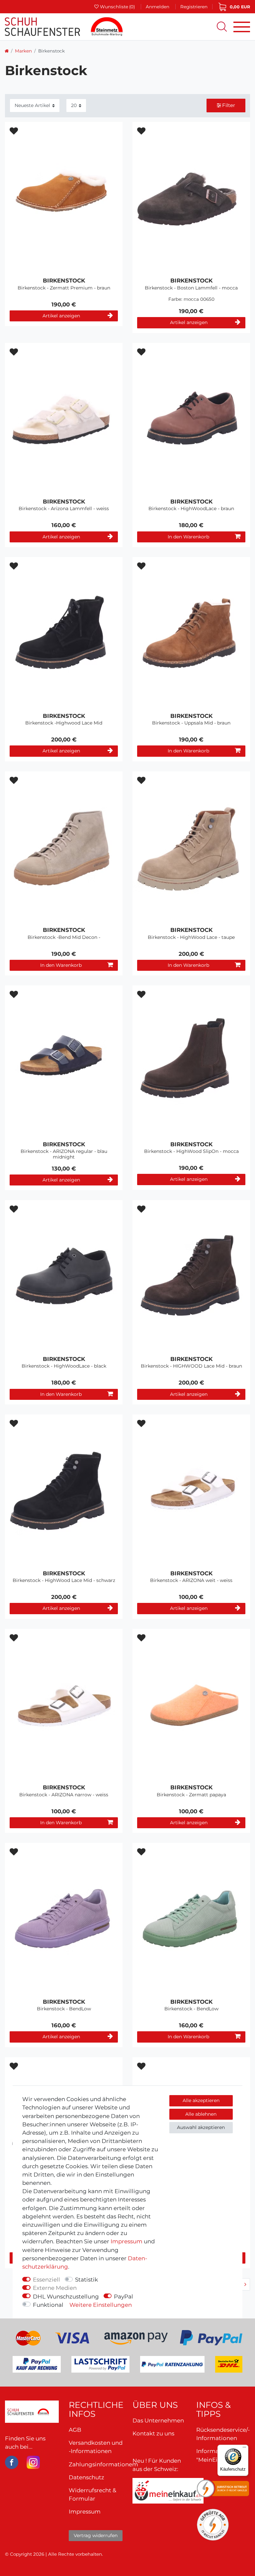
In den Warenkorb (188, 537)
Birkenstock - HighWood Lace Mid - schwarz (64, 1580)
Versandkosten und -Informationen (96, 2447)
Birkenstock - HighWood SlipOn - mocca (191, 1151)
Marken (23, 51)
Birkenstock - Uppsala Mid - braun (191, 723)
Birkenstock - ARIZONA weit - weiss (191, 1580)
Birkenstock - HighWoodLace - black (64, 1366)
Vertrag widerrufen (96, 2535)
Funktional (48, 2305)
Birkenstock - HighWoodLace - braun (191, 509)
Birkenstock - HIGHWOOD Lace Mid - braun (191, 1366)
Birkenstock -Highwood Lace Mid (64, 723)
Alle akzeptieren (201, 2100)
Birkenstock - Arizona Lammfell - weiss (64, 509)
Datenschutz (86, 2477)
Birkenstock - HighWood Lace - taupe (191, 937)
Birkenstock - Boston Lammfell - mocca (191, 288)
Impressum (127, 2241)
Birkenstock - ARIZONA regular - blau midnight (64, 1154)
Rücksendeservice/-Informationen (223, 2434)
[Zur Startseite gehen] (7, 51)
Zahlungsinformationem (103, 2464)
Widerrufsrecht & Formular (92, 2494)
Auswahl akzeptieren (201, 2127)
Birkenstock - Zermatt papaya (191, 1795)
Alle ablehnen (201, 2114)
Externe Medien (55, 2288)
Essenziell (46, 2280)
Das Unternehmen (158, 2420)
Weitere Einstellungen (101, 2305)
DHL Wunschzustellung (66, 2296)
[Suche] (222, 27)
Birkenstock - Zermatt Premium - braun (64, 288)
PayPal (124, 2296)
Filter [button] (229, 105)
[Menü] (244, 2449)
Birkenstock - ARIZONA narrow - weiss (64, 1795)
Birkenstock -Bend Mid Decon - (64, 937)
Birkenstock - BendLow (64, 2009)
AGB (75, 2430)
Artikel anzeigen (61, 316)
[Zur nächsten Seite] (245, 2284)
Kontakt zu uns (153, 2433)
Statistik (86, 2280)
